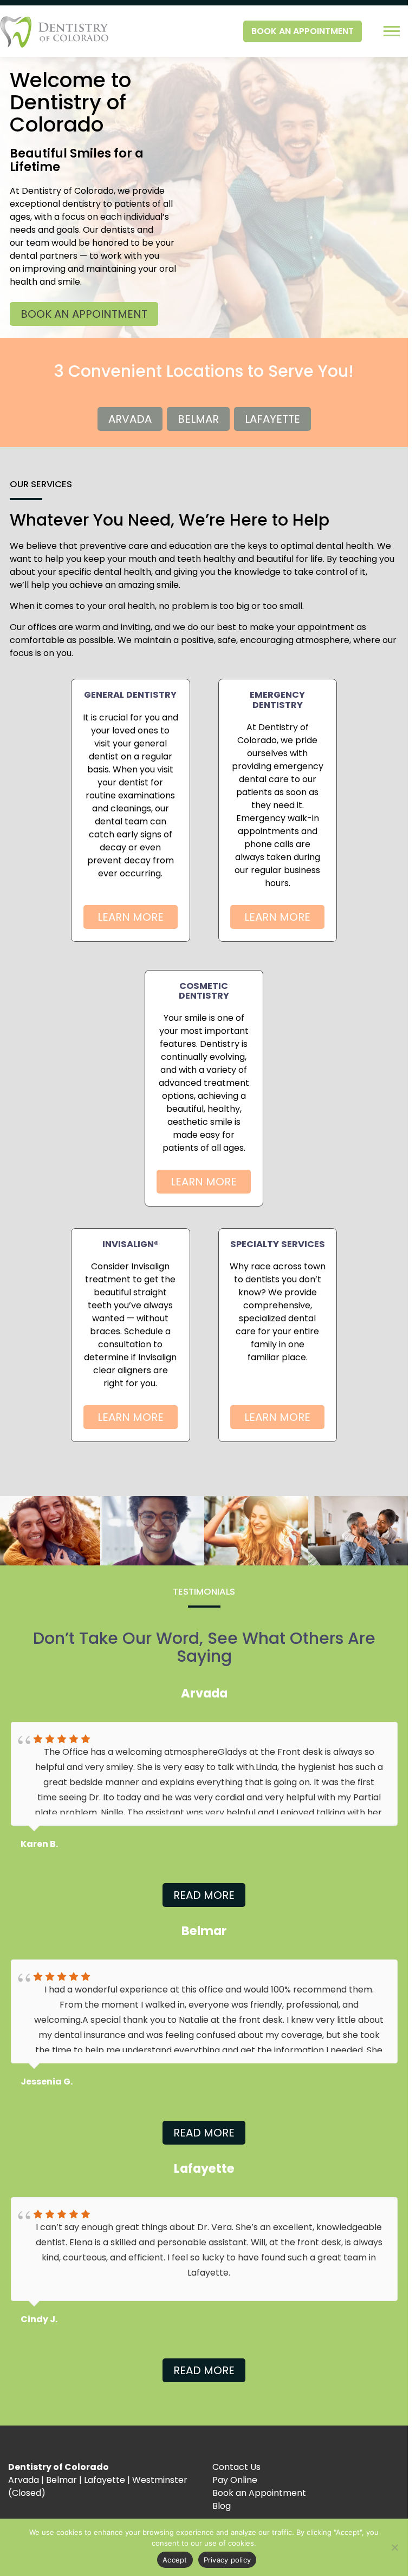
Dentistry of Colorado (58, 2467)
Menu (393, 31)
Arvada (130, 419)
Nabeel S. (41, 1844)
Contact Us (236, 2467)
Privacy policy (227, 2560)
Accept (175, 2560)
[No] (394, 2547)
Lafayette (272, 419)
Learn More (131, 917)
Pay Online (235, 2480)
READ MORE (204, 1895)
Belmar (198, 419)
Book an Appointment (259, 2493)
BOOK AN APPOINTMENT (303, 31)
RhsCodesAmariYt (63, 2319)
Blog (222, 2506)
